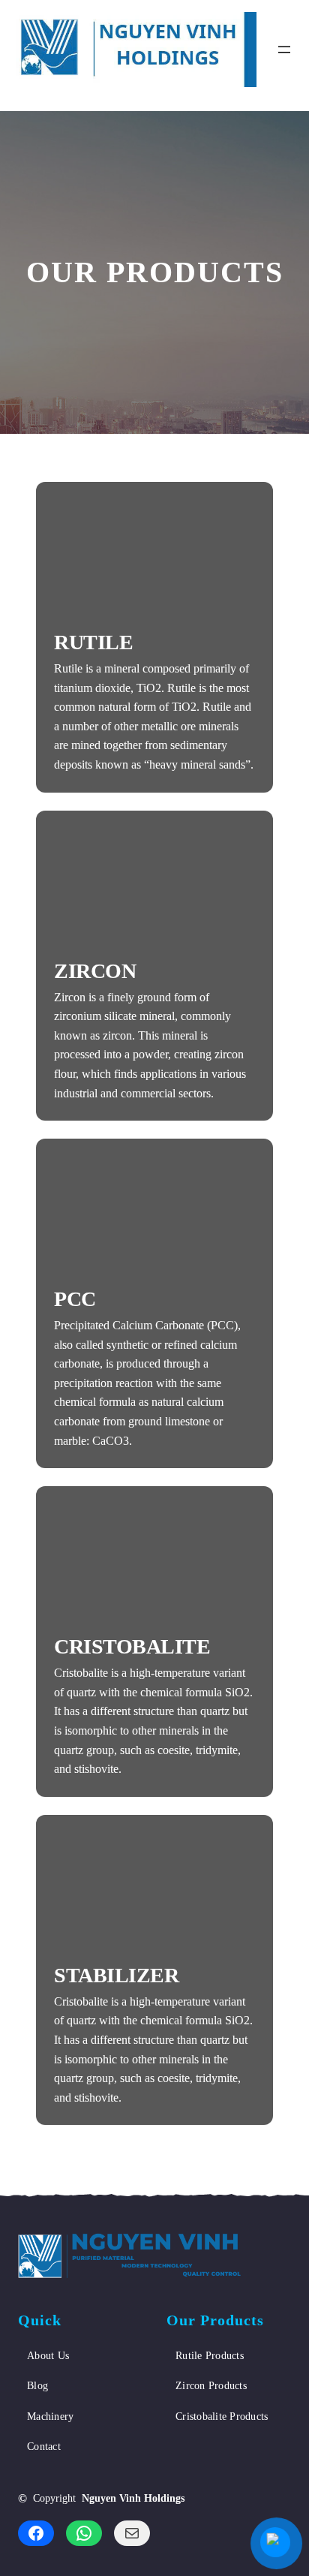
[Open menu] (284, 50)
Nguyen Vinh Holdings (133, 2498)
